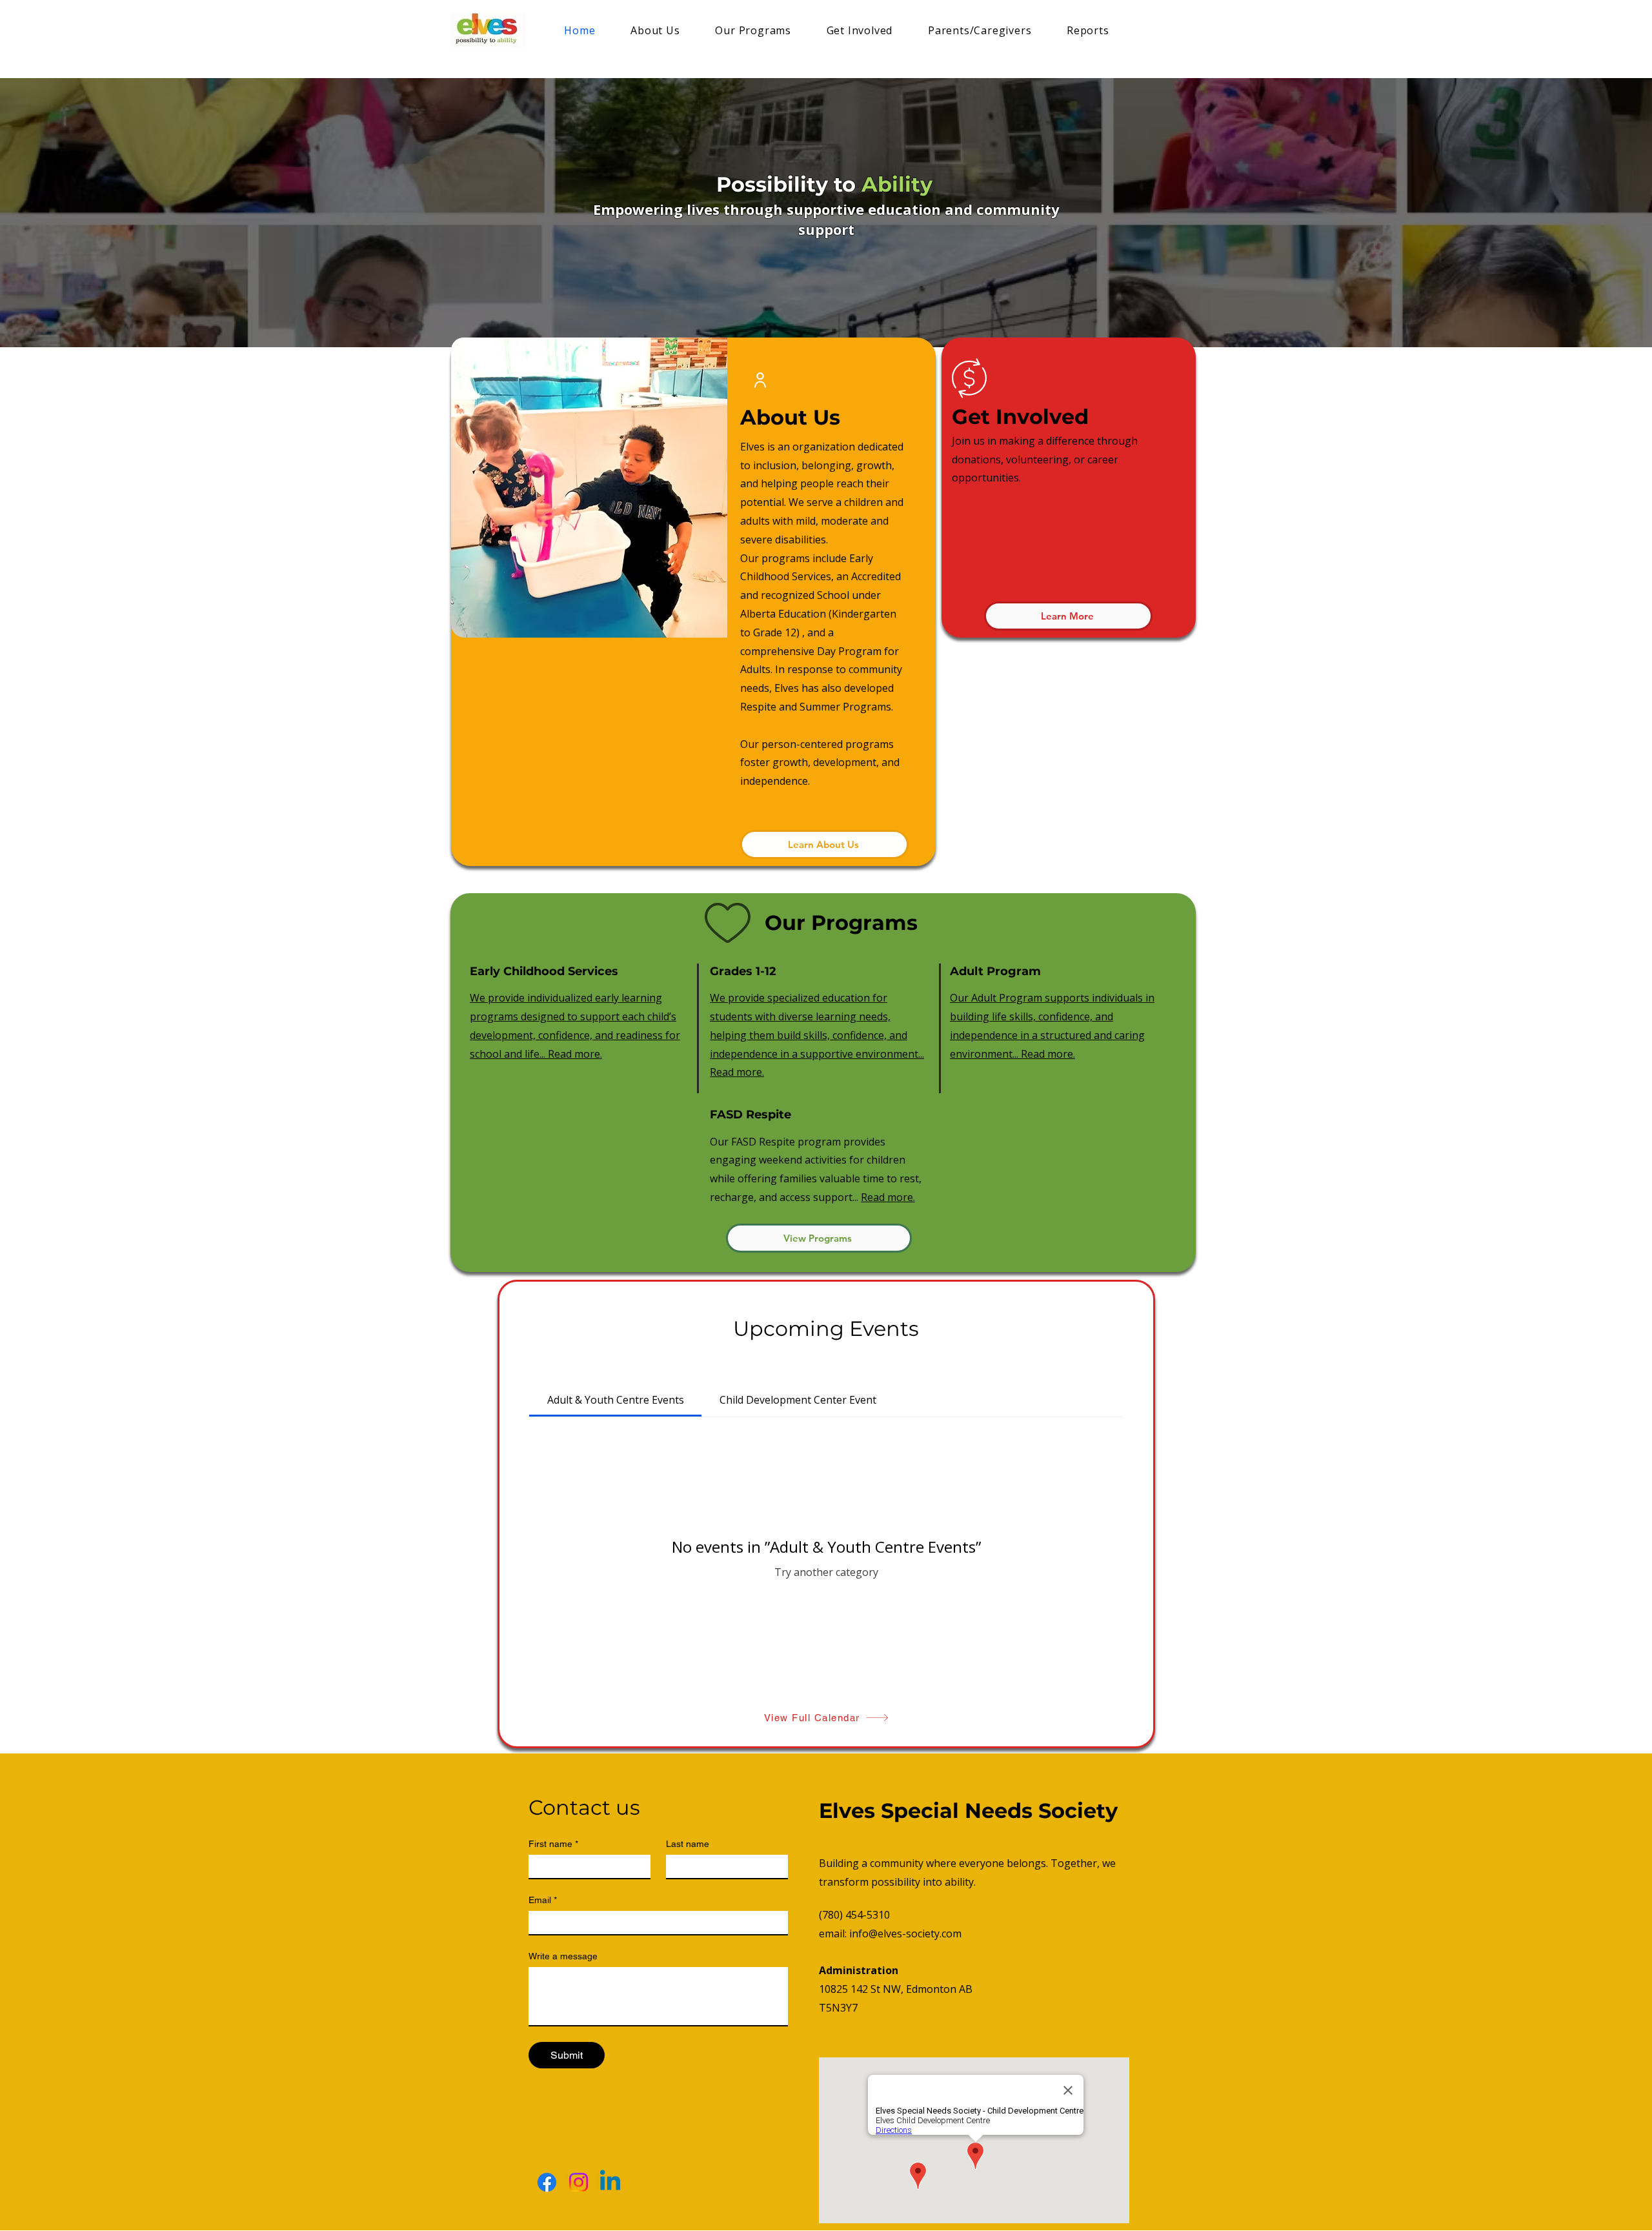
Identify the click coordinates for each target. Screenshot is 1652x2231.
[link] (616, 1400)
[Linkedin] (610, 2182)
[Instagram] (579, 2182)
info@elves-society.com (905, 1933)
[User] (760, 380)
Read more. (888, 1197)
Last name (688, 1844)
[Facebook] (547, 2182)
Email (543, 1900)
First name (553, 1844)
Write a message (563, 1956)
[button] (589, 488)
